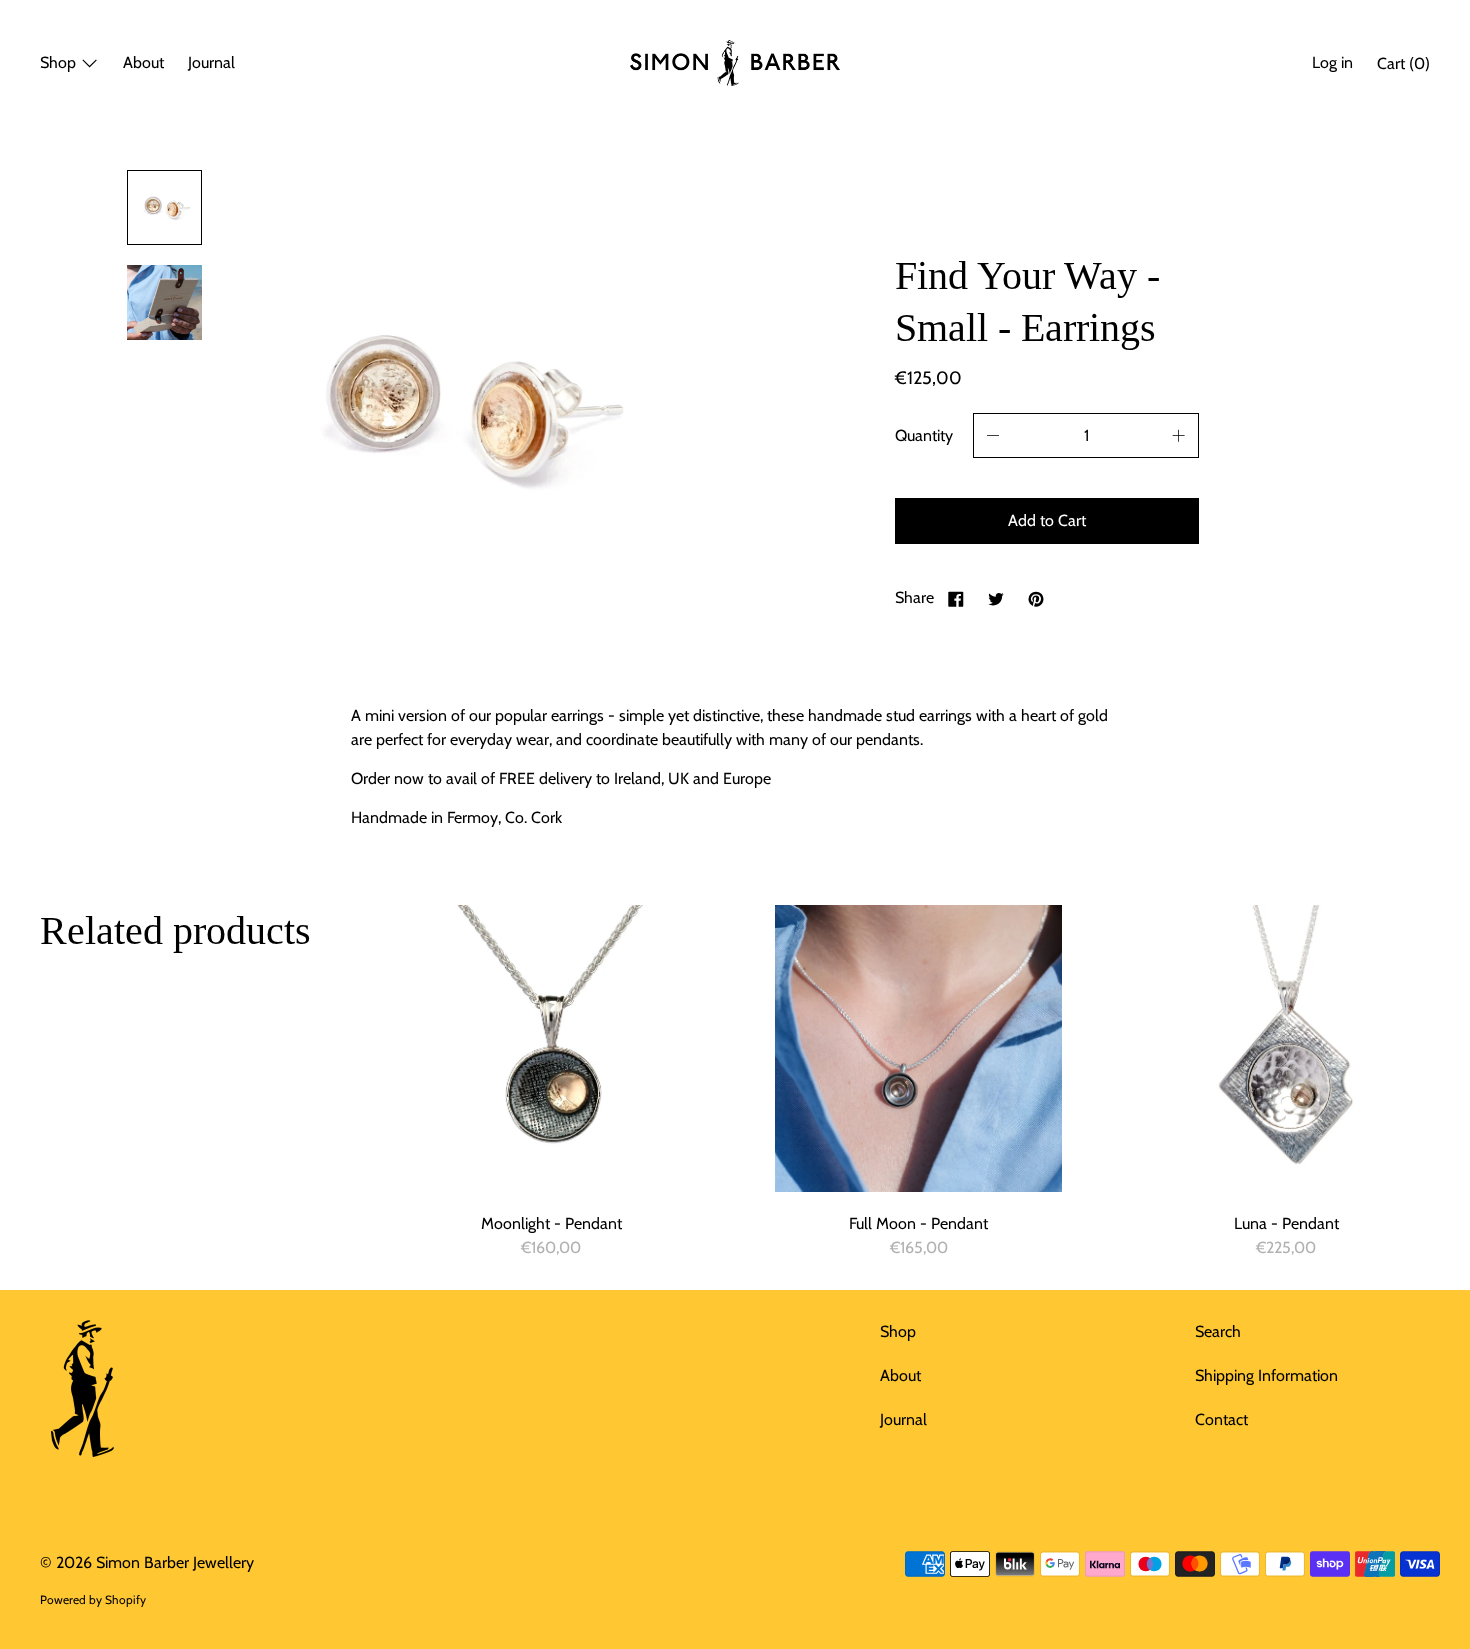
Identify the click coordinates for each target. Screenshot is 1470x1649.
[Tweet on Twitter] (996, 598)
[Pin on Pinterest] (1036, 598)
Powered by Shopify (93, 1599)
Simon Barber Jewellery (175, 1562)
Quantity (924, 435)
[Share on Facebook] (956, 598)
